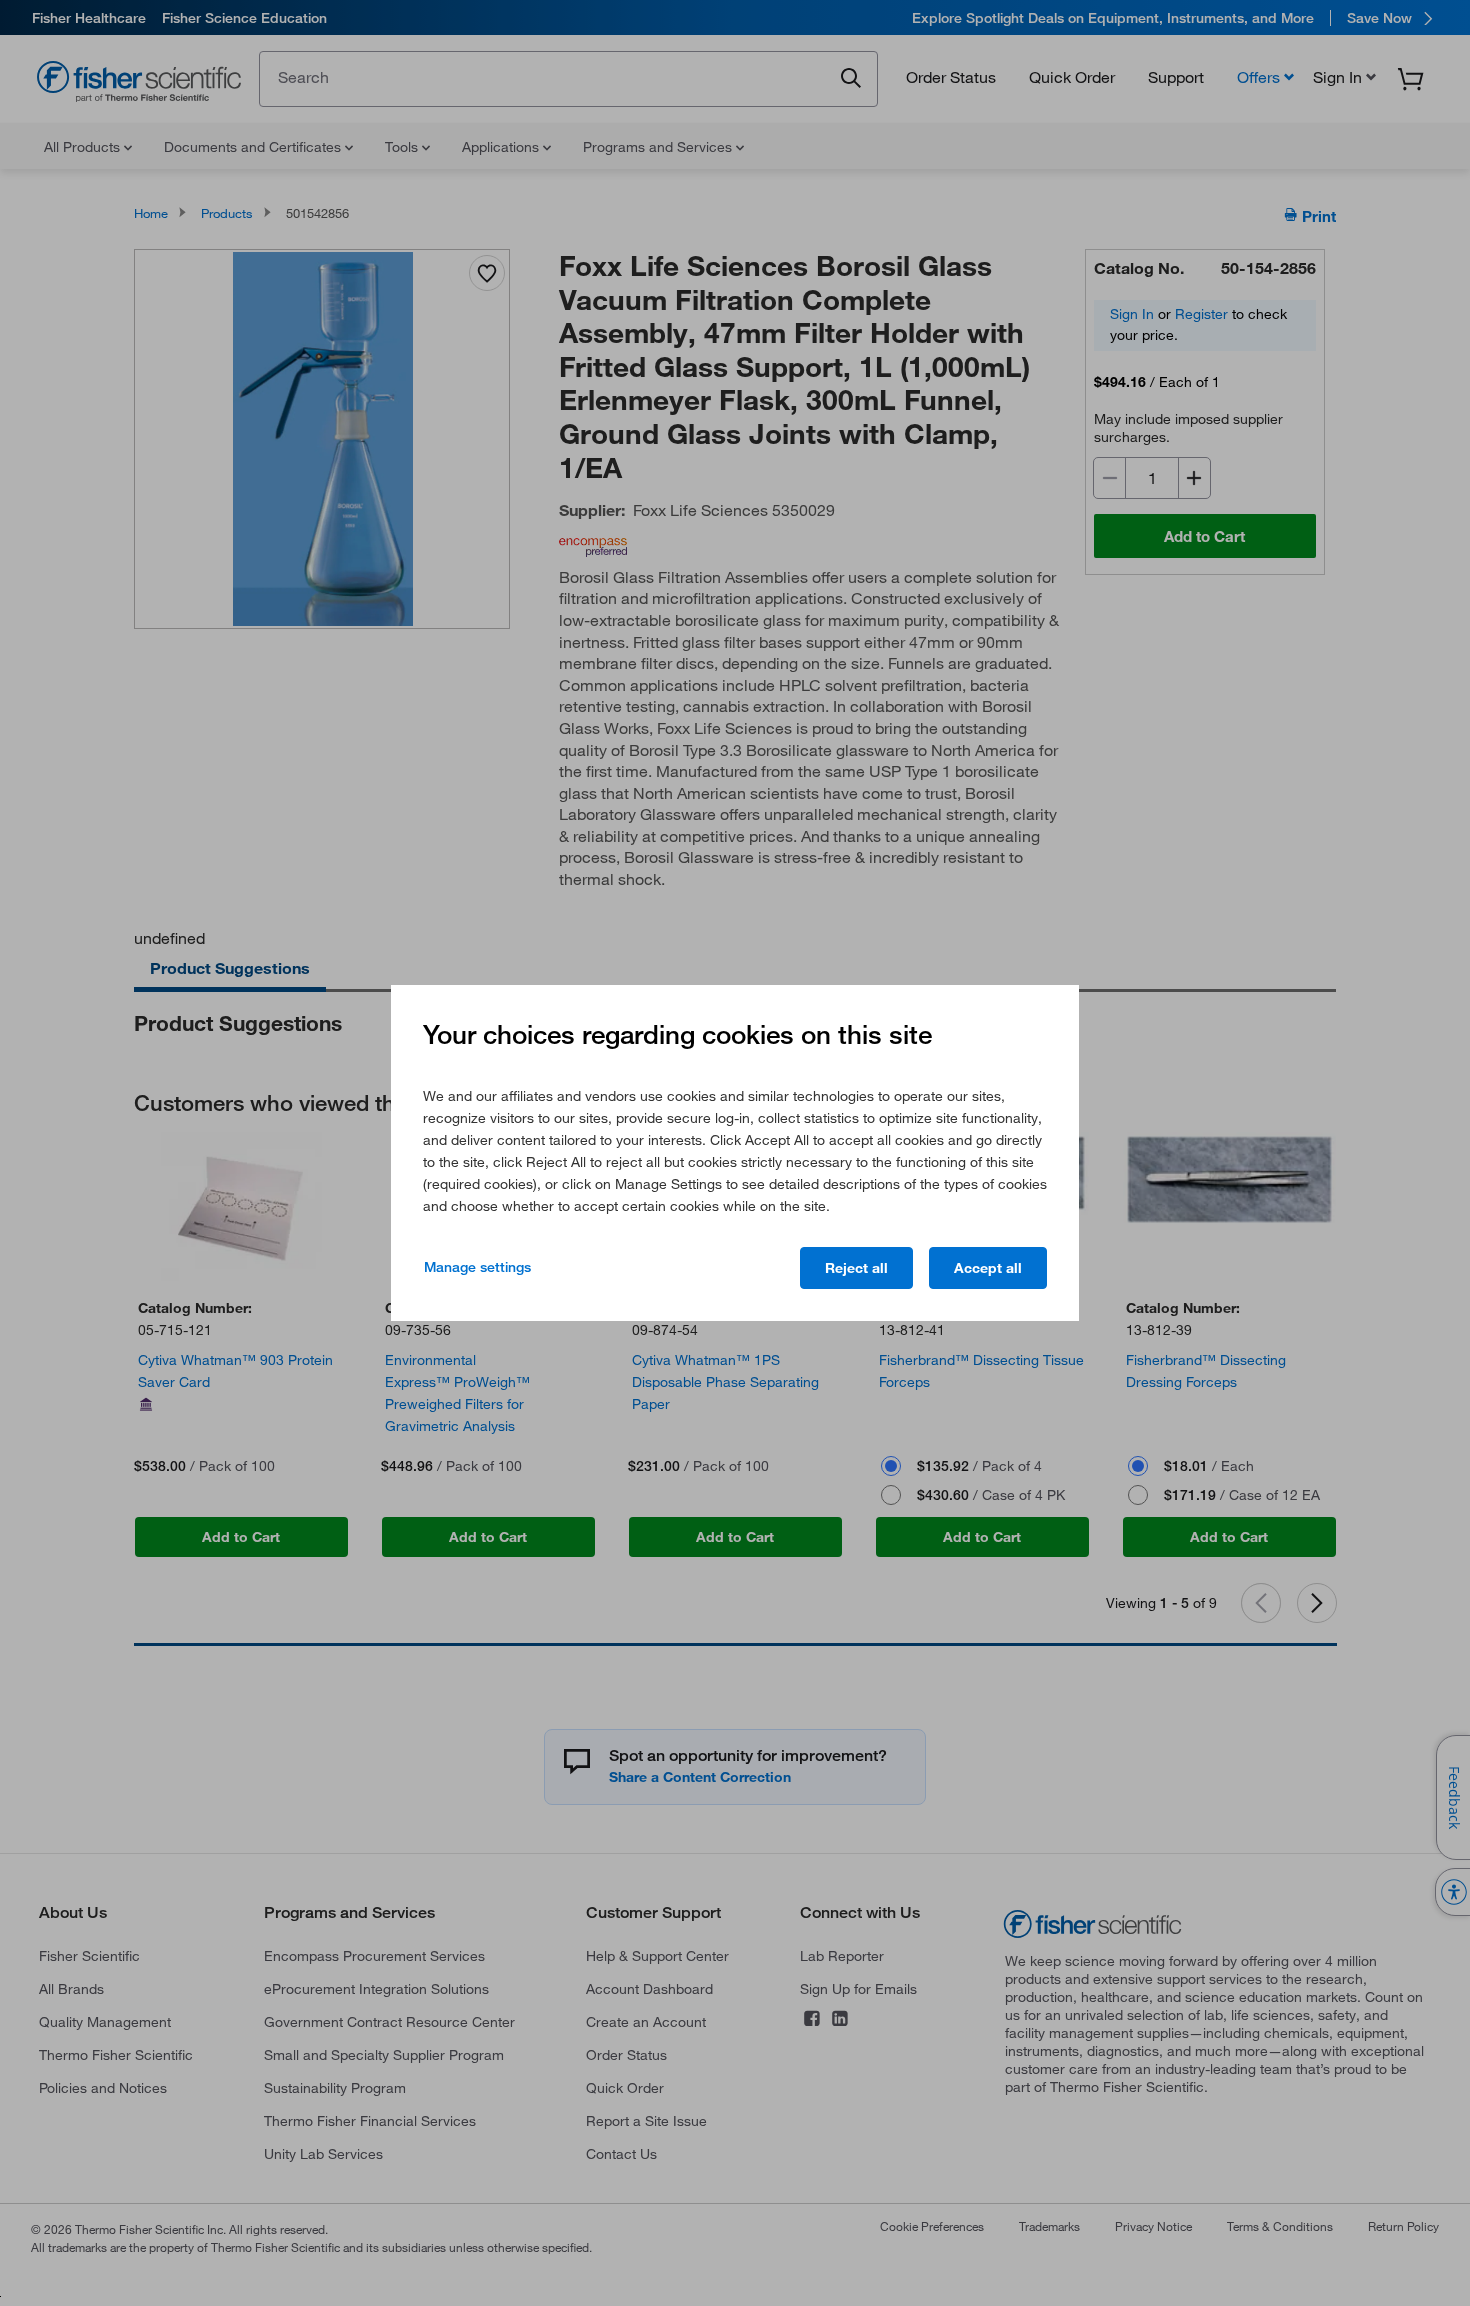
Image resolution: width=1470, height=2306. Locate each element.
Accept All (988, 1268)
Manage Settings (477, 1267)
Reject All (856, 1268)
